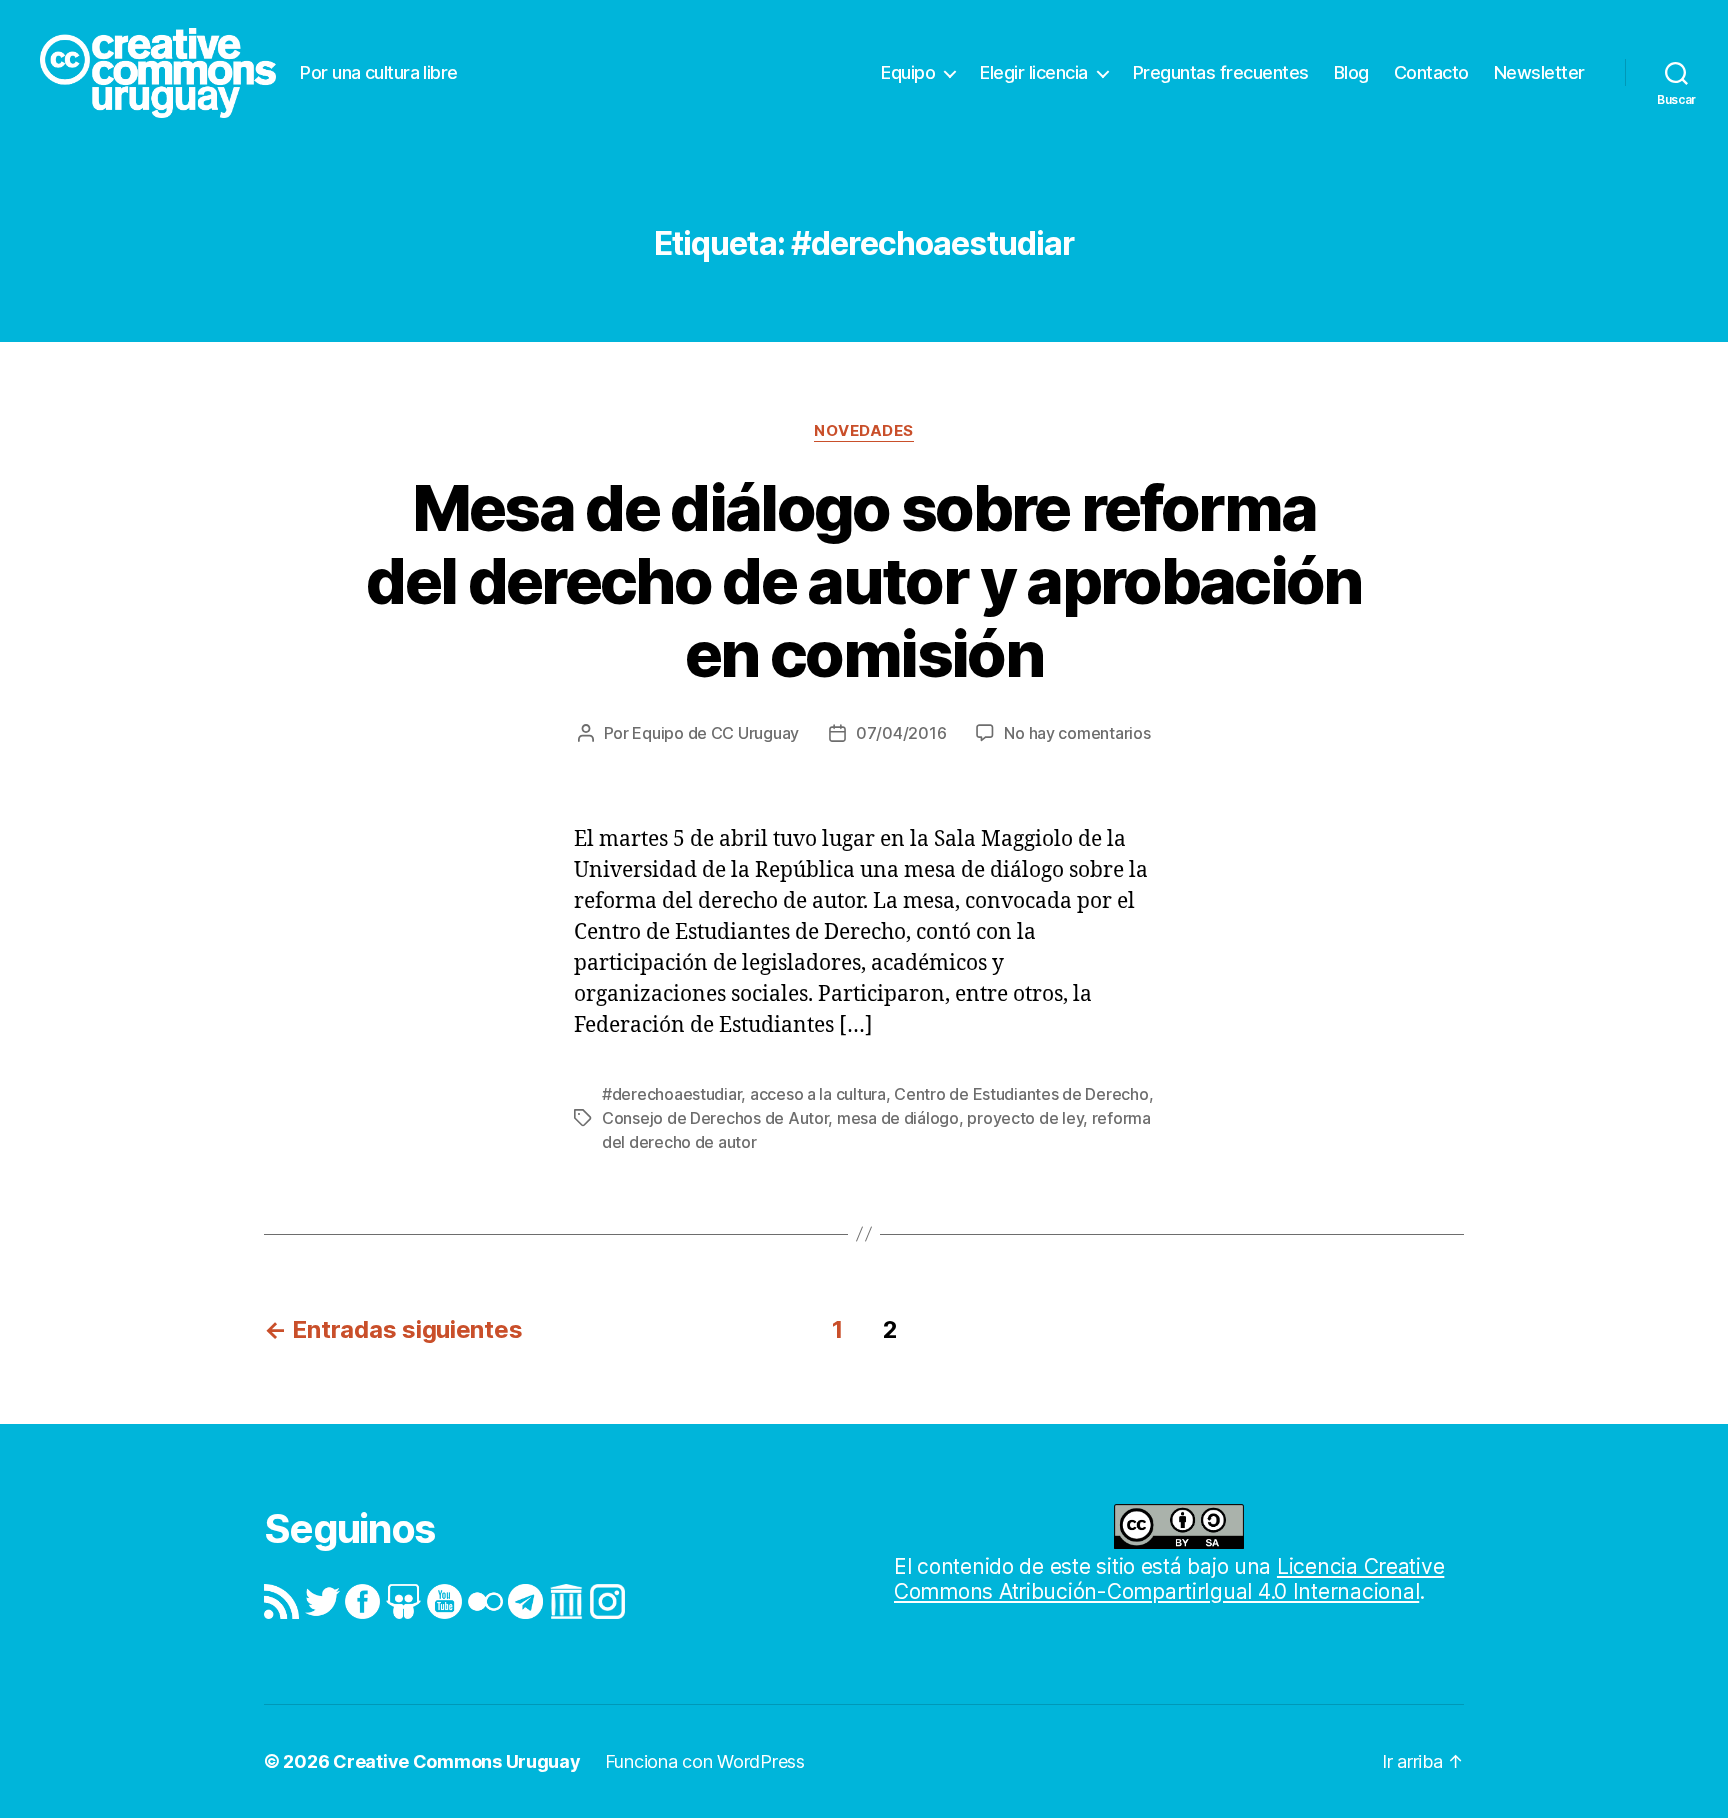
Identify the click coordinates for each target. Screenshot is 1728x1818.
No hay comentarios (1077, 733)
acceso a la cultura (818, 1094)
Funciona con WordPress (705, 1761)
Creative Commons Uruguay (457, 1761)
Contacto (1431, 72)
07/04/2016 (901, 733)
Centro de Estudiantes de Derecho (1021, 1094)
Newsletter (1539, 72)
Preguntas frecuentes (1221, 72)
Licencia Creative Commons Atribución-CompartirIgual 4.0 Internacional (1169, 1579)
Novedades (864, 431)
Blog (1351, 72)
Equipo (908, 72)
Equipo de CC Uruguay (715, 733)
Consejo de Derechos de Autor (715, 1118)
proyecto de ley (1025, 1118)
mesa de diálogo (898, 1118)
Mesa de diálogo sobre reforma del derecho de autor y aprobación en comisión (863, 580)
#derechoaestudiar (671, 1094)
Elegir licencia (1034, 72)
